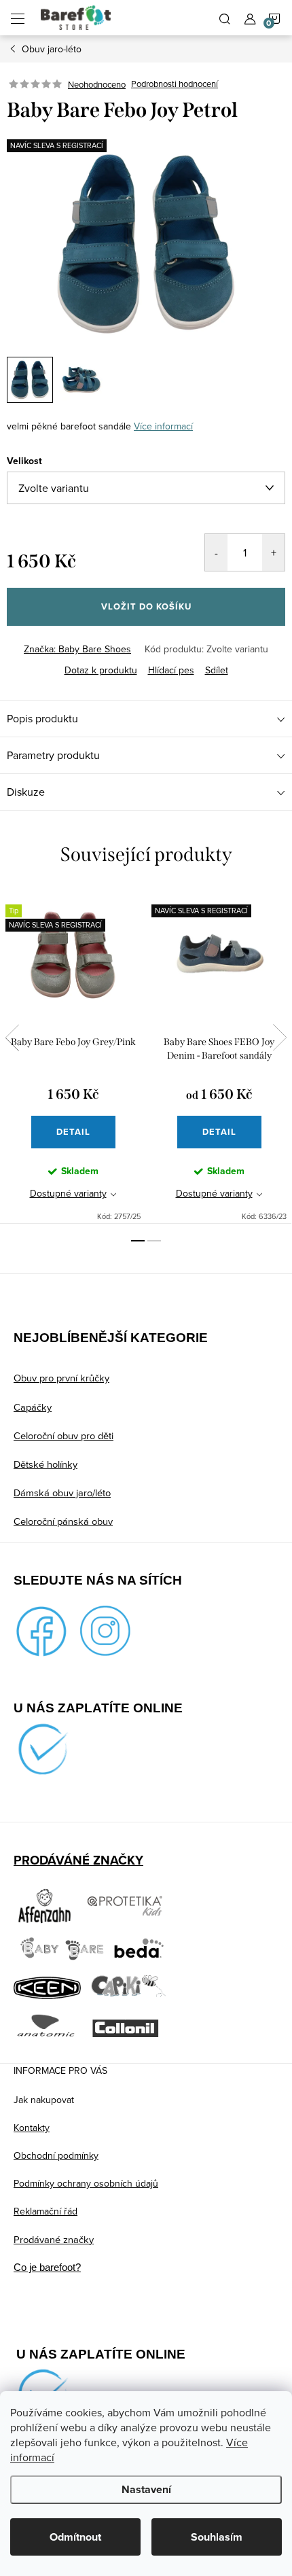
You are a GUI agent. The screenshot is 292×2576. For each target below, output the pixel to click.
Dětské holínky (45, 1464)
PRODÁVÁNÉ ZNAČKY (78, 1860)
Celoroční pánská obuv (63, 1521)
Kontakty (32, 2128)
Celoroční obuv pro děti (63, 1435)
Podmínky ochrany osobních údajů (86, 2183)
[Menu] (18, 18)
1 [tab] (138, 1241)
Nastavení (146, 2489)
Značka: (77, 649)
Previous (12, 1038)
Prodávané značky (54, 2239)
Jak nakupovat (44, 2100)
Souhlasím (217, 2537)
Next (280, 1038)
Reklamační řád (45, 2211)
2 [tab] (154, 1241)
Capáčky (33, 1407)
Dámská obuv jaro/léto (62, 1493)
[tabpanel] (73, 1056)
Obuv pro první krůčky (61, 1378)
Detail (73, 1132)
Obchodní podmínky (56, 2155)
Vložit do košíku (146, 606)
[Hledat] (225, 18)
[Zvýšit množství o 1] (273, 552)
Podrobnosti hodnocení (175, 84)
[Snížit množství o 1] (216, 552)
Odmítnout (75, 2537)
